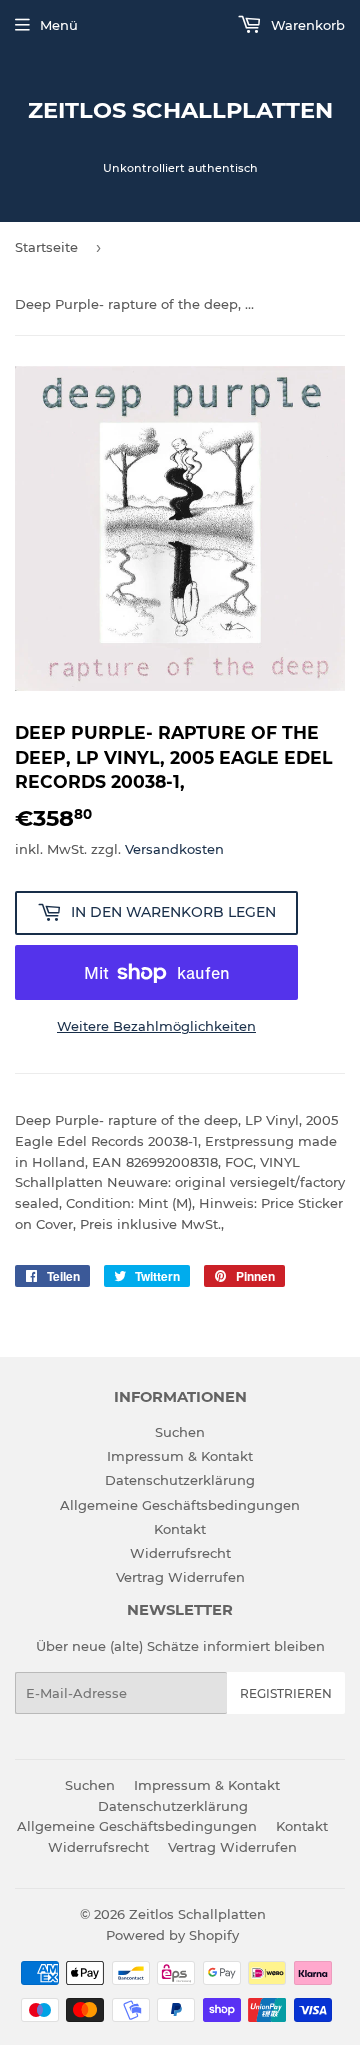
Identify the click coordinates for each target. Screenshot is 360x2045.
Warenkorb (306, 25)
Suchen (180, 1432)
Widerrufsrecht (180, 1553)
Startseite (46, 247)
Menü (59, 25)
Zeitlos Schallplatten (180, 110)
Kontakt (180, 1529)
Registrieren (286, 1693)
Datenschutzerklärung (180, 1480)
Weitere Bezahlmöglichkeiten (156, 1026)
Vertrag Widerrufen (180, 1577)
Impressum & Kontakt (180, 1456)
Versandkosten (174, 849)
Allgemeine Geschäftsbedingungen (180, 1505)
